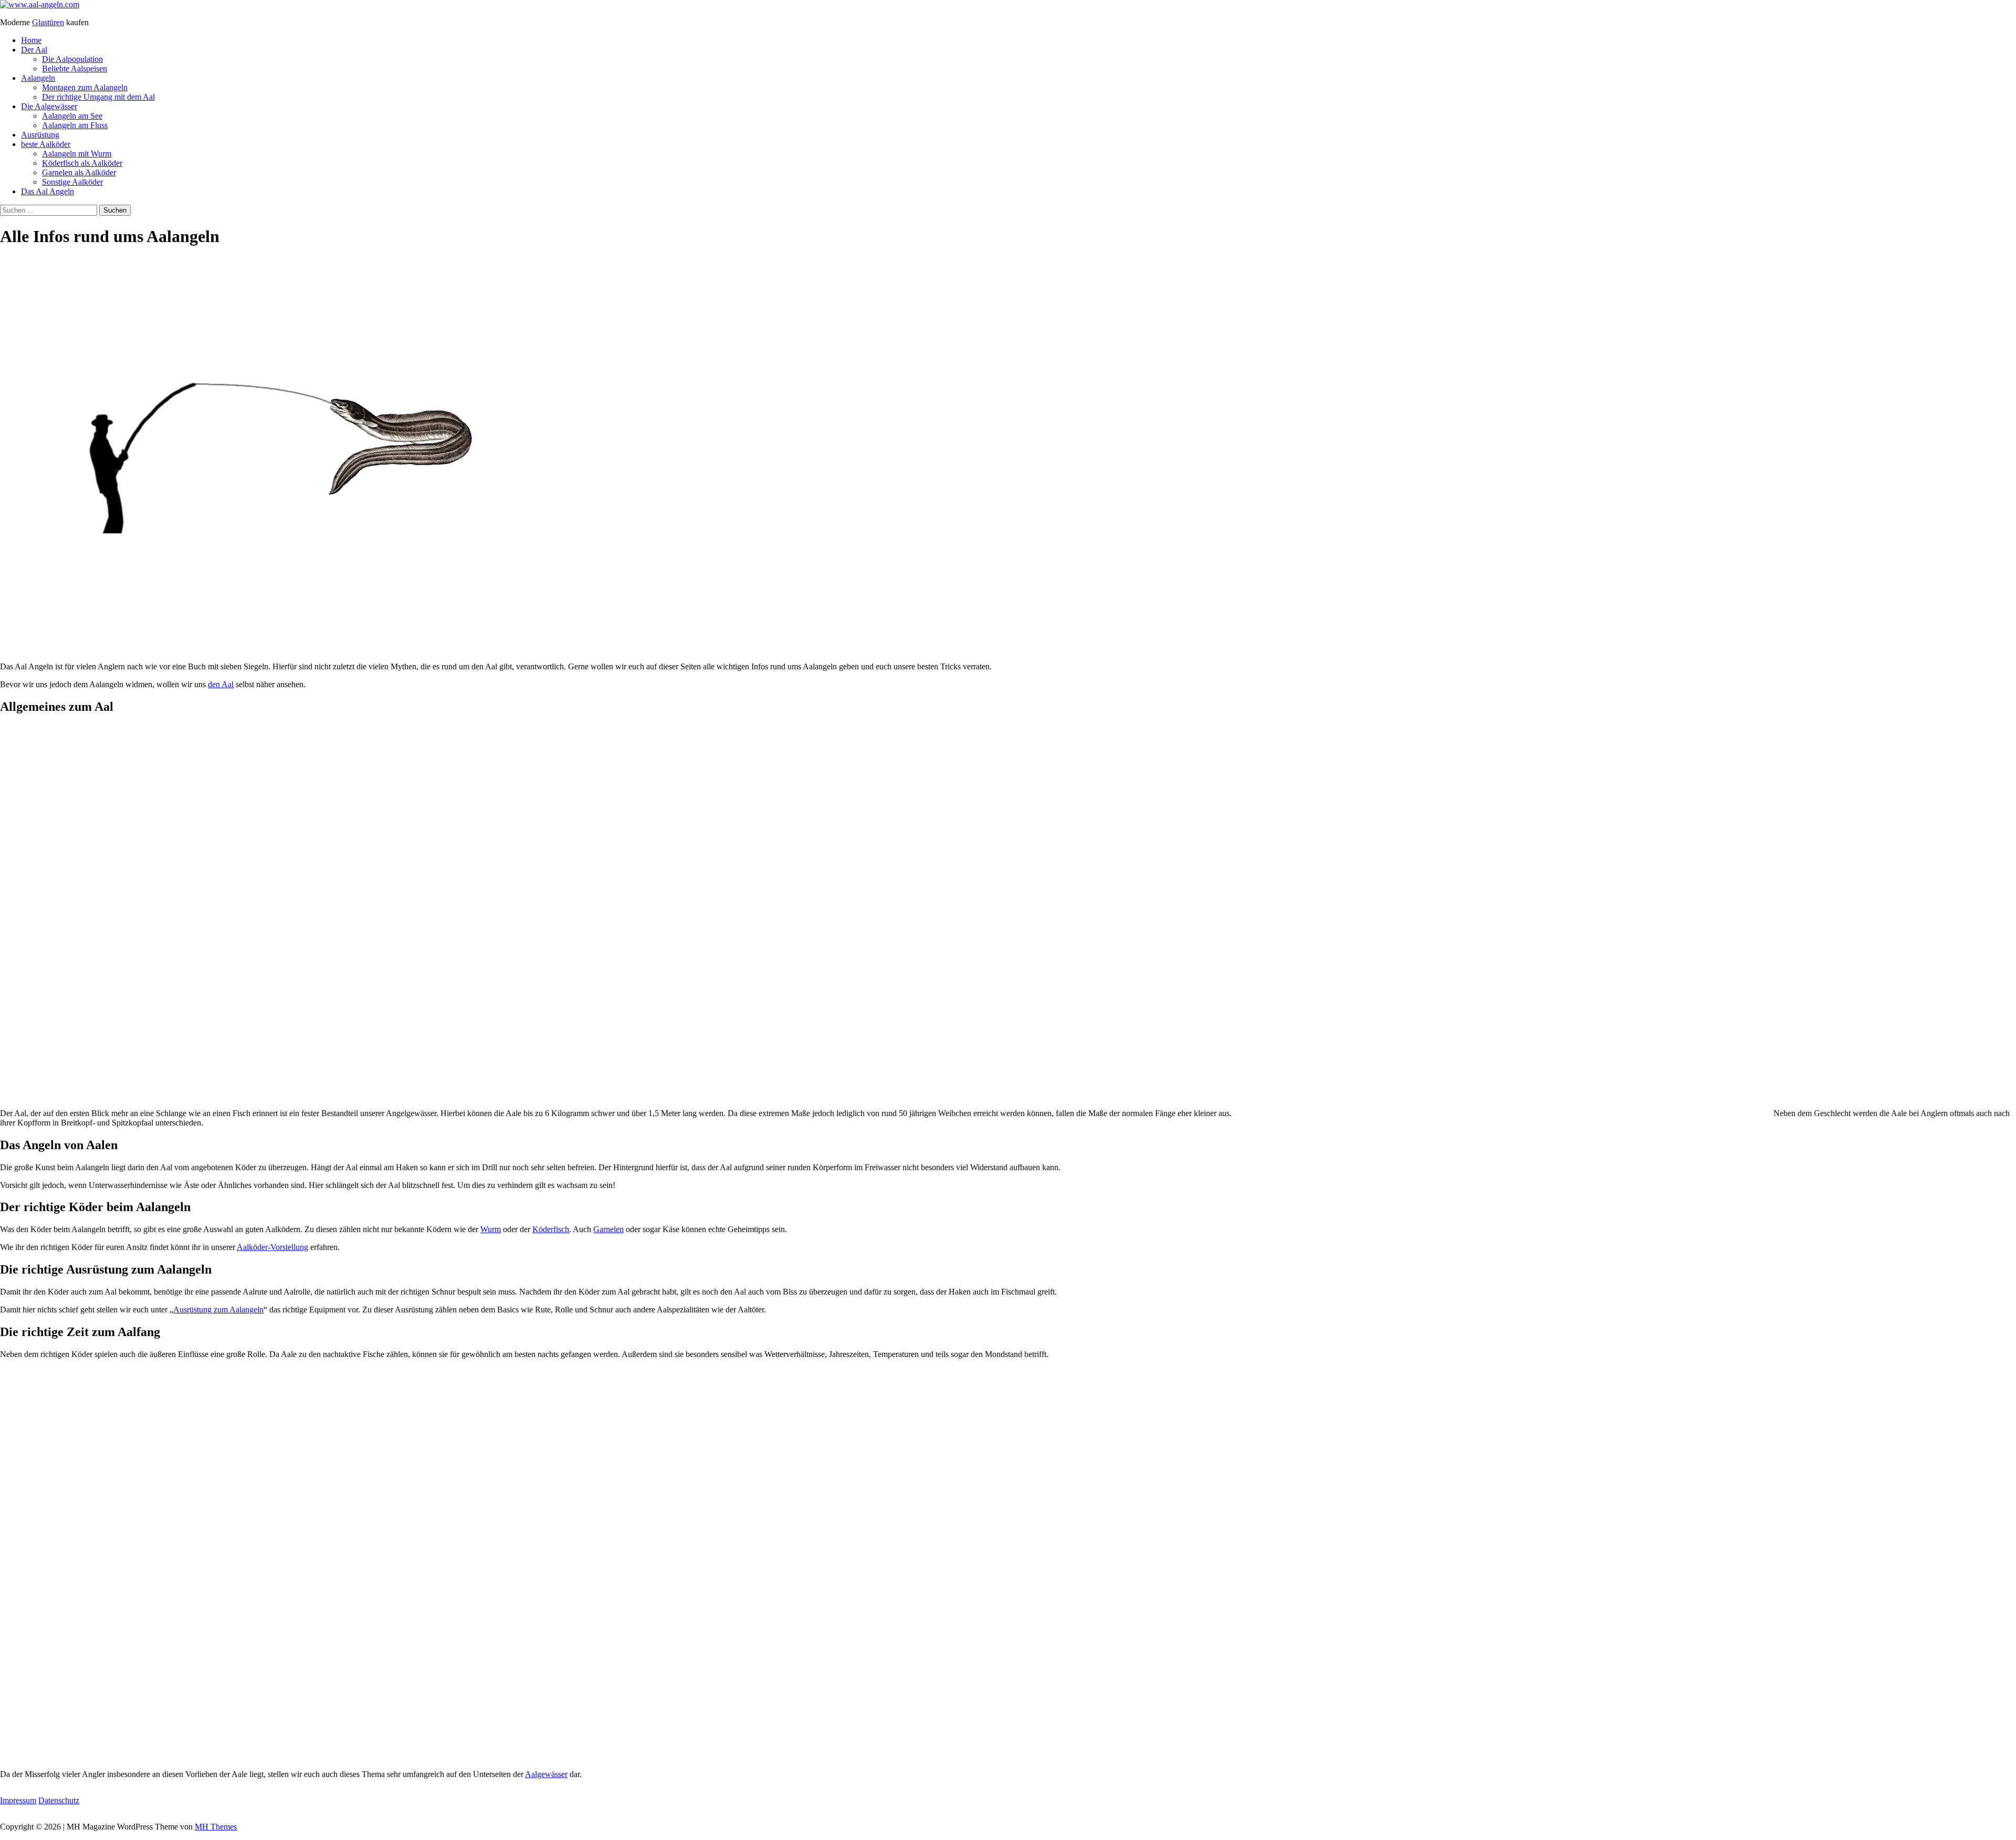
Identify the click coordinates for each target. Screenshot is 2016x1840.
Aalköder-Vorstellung (272, 1247)
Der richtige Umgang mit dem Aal (98, 97)
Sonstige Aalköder (72, 182)
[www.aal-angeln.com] (40, 4)
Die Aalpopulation (72, 59)
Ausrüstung (40, 135)
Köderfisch (551, 1229)
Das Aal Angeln (48, 191)
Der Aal (34, 50)
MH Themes (216, 1827)
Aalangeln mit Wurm (77, 154)
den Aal (221, 684)
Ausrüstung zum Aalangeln (218, 1310)
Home (31, 40)
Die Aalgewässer (49, 106)
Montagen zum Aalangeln (85, 87)
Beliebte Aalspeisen (75, 69)
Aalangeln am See (72, 116)
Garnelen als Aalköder (79, 172)
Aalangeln (38, 78)
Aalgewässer (546, 1774)
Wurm (491, 1229)
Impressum (18, 1800)
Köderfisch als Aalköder (82, 163)
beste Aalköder (46, 144)
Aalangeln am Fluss (75, 125)
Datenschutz (59, 1800)
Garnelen (608, 1229)
